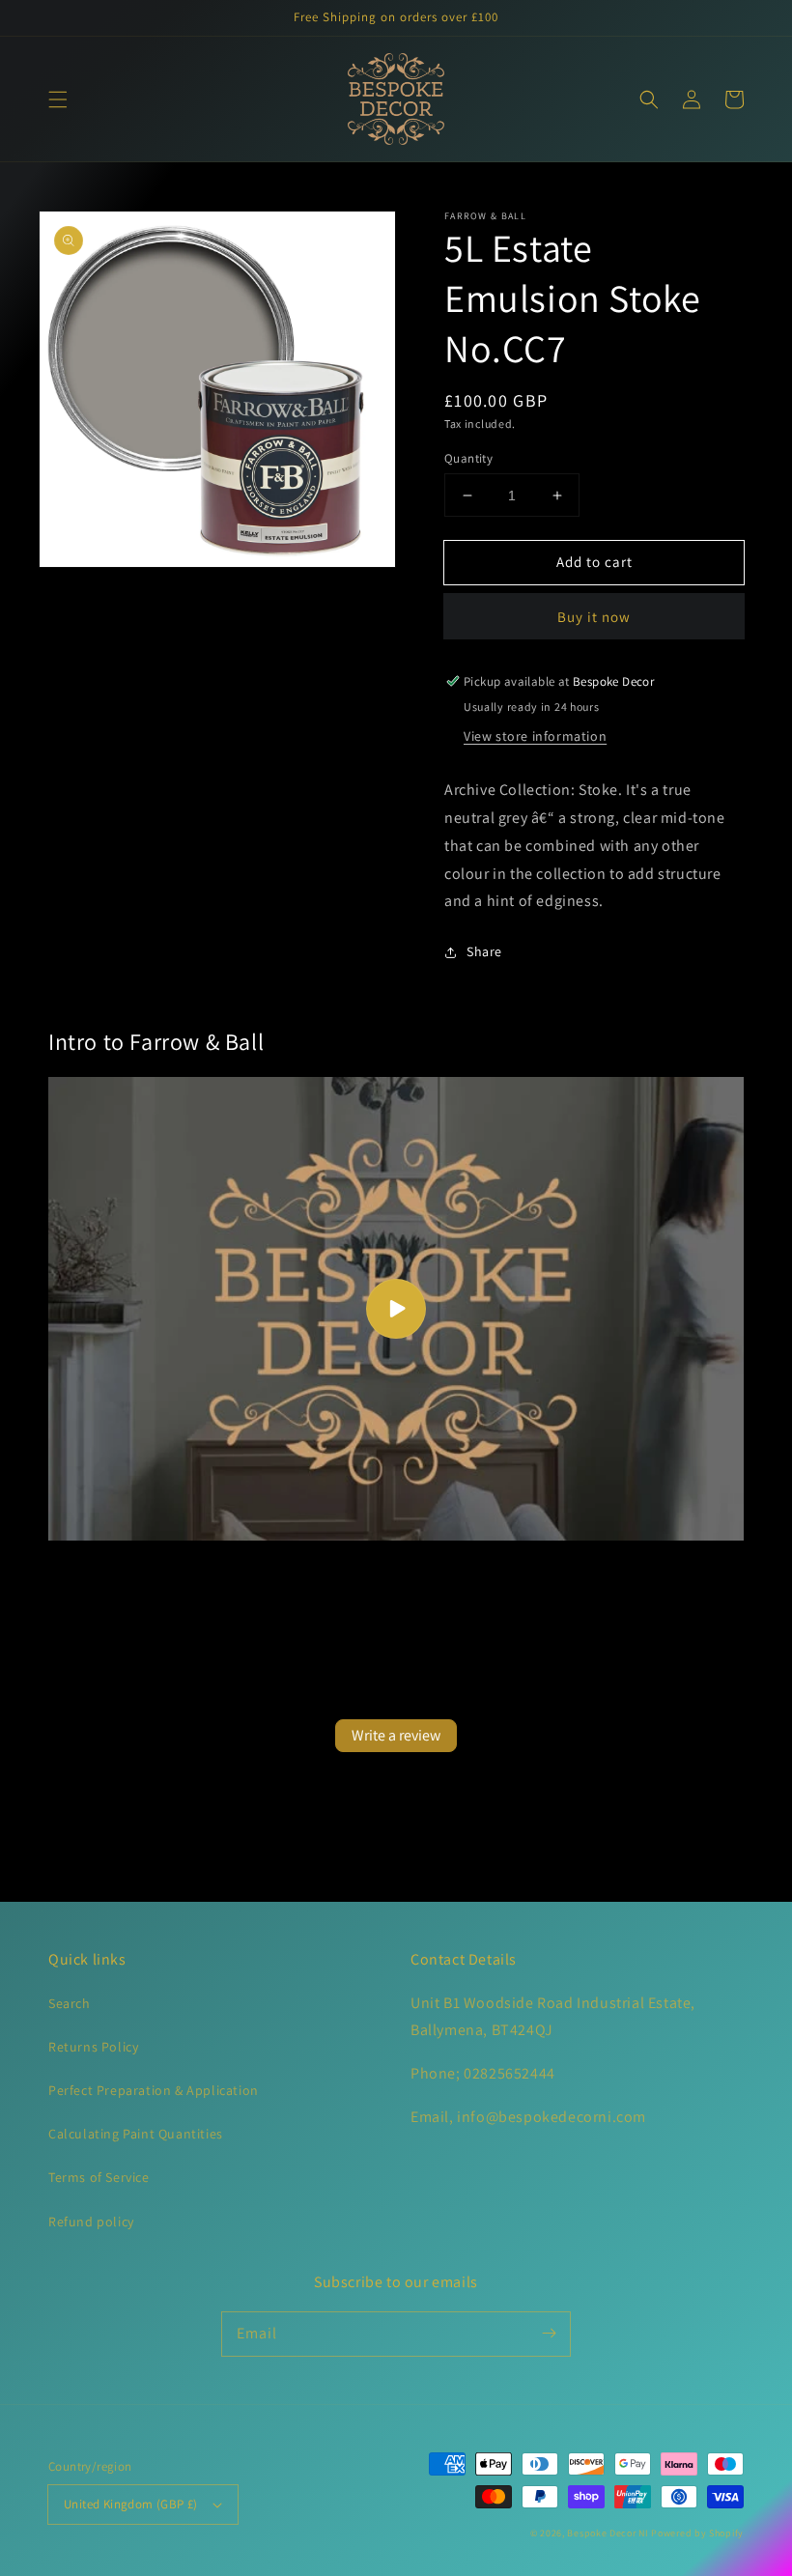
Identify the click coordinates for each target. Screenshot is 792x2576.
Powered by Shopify (697, 2533)
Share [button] (484, 951)
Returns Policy (93, 2047)
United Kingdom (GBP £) (131, 2504)
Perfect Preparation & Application (154, 2090)
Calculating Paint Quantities (136, 2134)
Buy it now (594, 617)
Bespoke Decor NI (608, 2533)
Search (70, 2003)
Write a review (396, 1735)
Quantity (468, 458)
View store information (535, 736)
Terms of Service (99, 2177)
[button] (58, 99)
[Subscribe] (549, 2334)
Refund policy (91, 2222)
